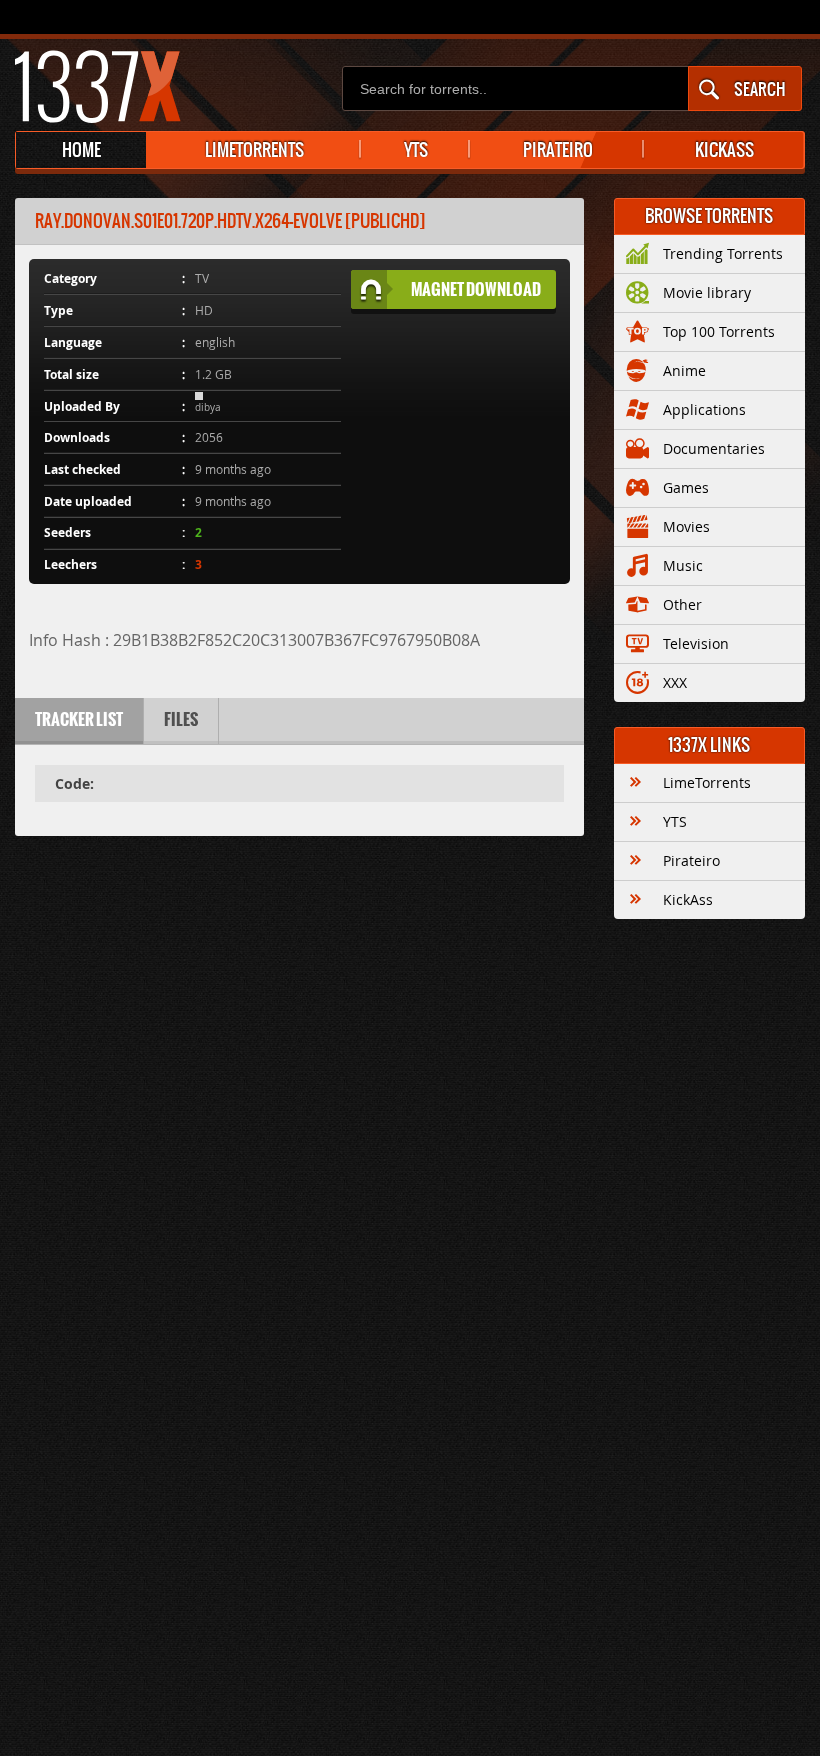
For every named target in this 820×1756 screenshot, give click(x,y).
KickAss (688, 899)
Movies (686, 526)
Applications (704, 409)
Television (696, 643)
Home (81, 150)
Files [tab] (181, 719)
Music (683, 565)
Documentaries (714, 448)
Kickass (724, 150)
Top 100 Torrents (719, 331)
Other (682, 604)
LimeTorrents (707, 782)
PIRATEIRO (558, 150)
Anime (684, 370)
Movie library (707, 292)
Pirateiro (691, 860)
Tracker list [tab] (79, 719)
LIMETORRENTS (254, 150)
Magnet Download (476, 289)
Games (686, 487)
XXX (675, 682)
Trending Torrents (723, 253)
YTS (416, 150)
